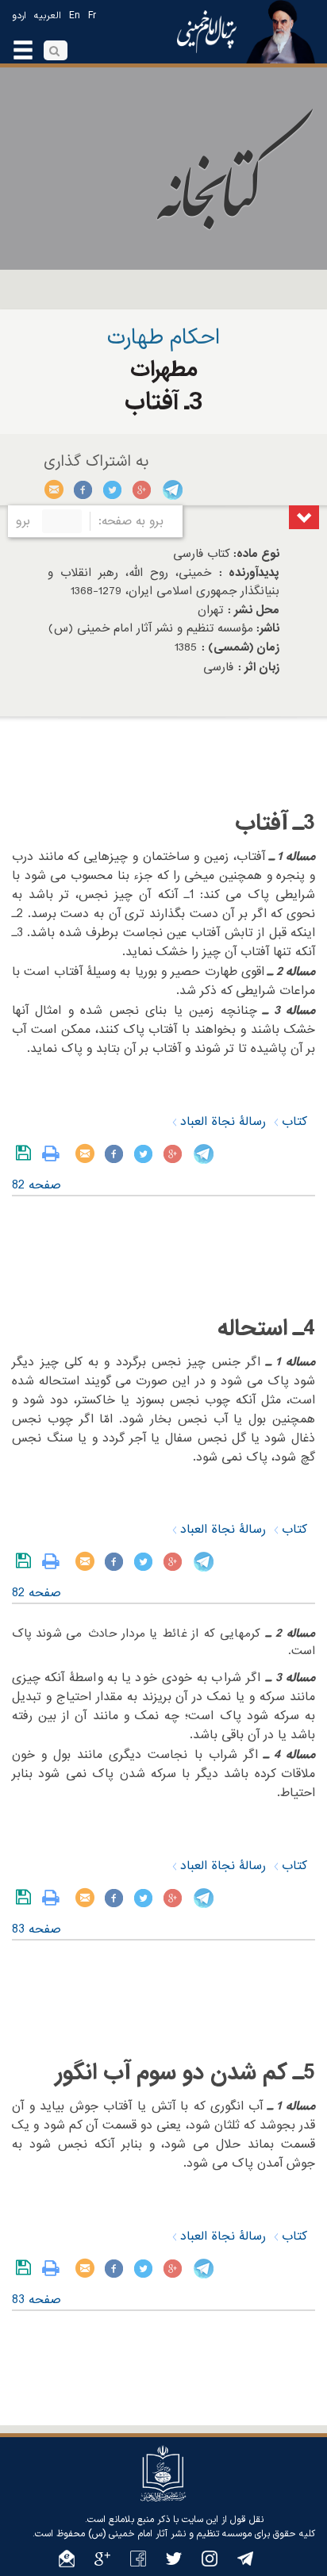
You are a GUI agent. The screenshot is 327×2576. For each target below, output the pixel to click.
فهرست (304, 517)
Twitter (113, 489)
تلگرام (172, 489)
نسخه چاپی (54, 1154)
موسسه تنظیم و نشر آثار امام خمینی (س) (170, 2534)
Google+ (142, 489)
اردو (19, 16)
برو (23, 521)
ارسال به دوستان (54, 489)
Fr (92, 16)
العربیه (48, 16)
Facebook (84, 489)
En (75, 16)
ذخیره (27, 1154)
